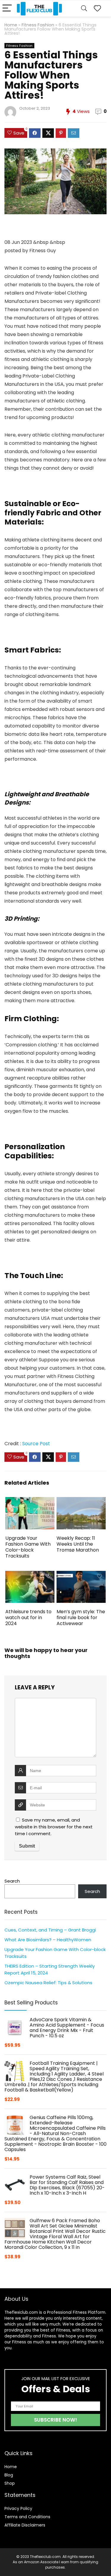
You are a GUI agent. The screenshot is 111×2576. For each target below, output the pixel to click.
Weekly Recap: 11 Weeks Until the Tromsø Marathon (78, 1544)
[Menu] (7, 8)
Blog (9, 2475)
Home (11, 25)
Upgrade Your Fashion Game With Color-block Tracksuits (28, 1547)
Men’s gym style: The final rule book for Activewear (81, 1618)
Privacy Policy (18, 2508)
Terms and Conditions (27, 2517)
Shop (10, 2483)
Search (12, 1881)
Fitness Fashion (38, 25)
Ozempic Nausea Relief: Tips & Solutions (48, 1983)
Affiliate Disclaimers (25, 2525)
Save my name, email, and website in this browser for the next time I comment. (54, 1827)
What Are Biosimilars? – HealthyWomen (48, 1940)
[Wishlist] (97, 8)
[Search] (84, 8)
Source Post (36, 1444)
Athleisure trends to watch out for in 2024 (28, 1618)
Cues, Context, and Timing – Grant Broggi (50, 1930)
